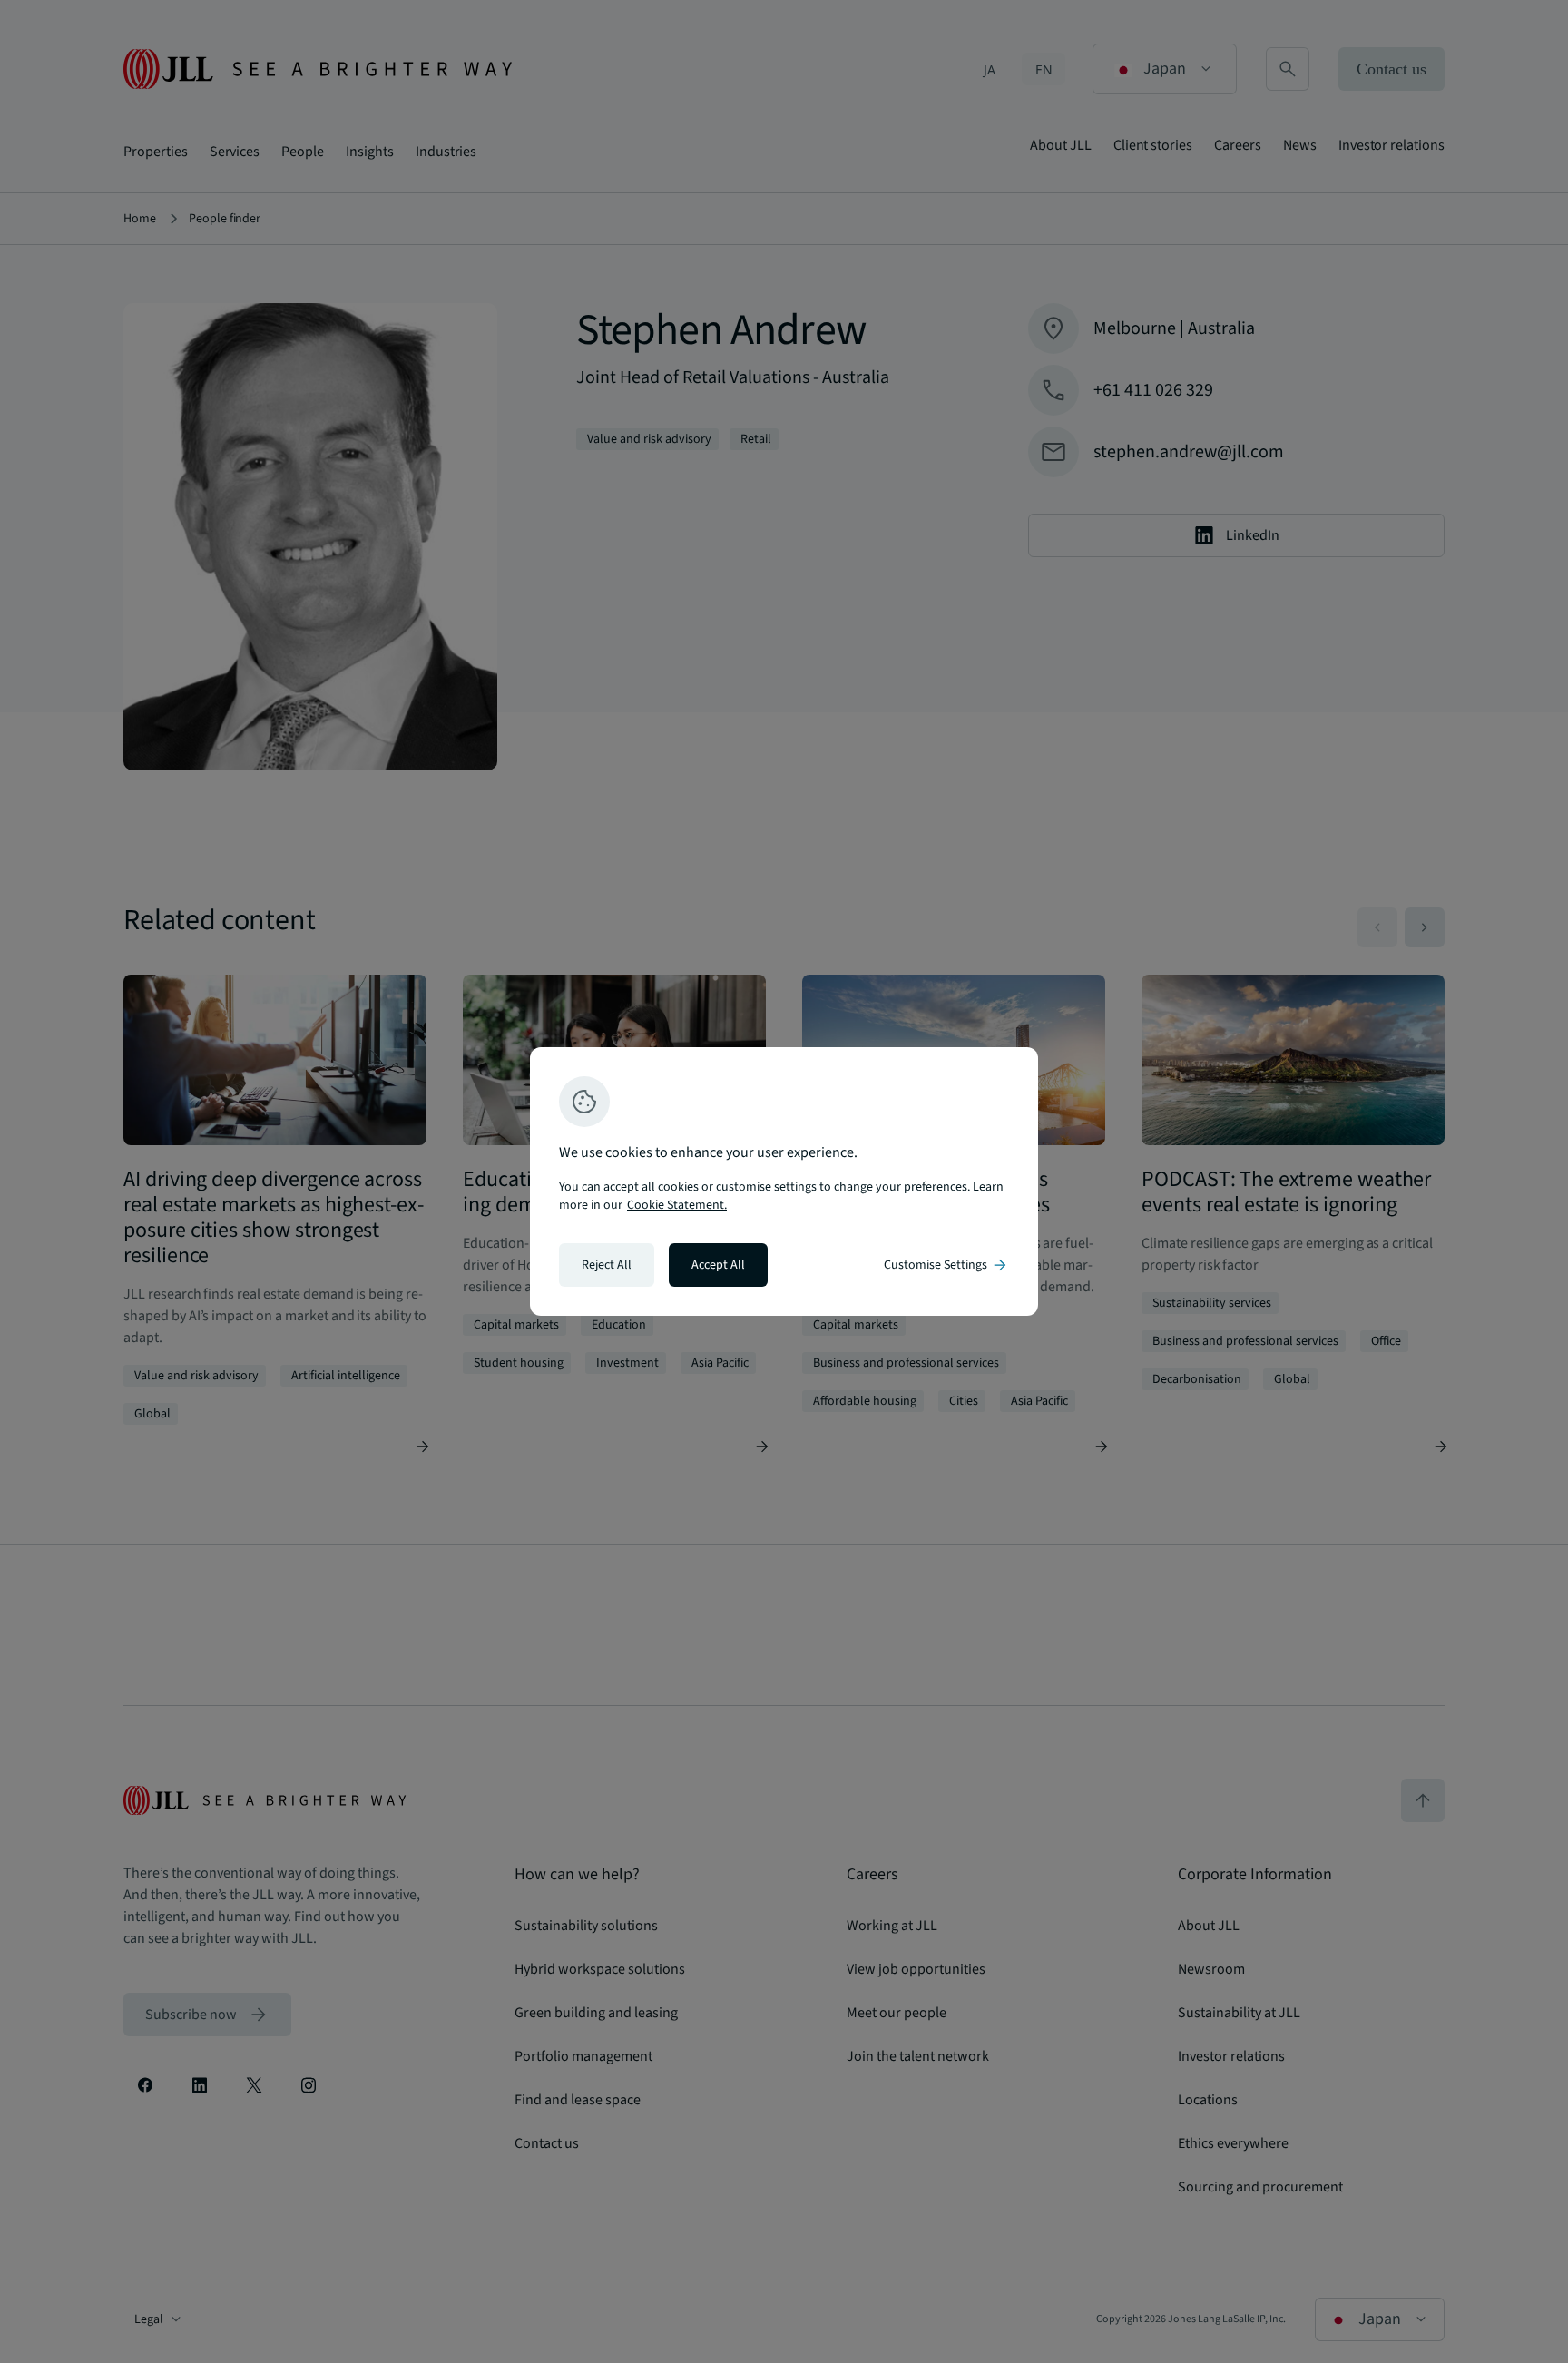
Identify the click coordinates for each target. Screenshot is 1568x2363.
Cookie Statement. (677, 1205)
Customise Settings (946, 1265)
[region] (784, 1181)
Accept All (718, 1265)
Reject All (607, 1265)
